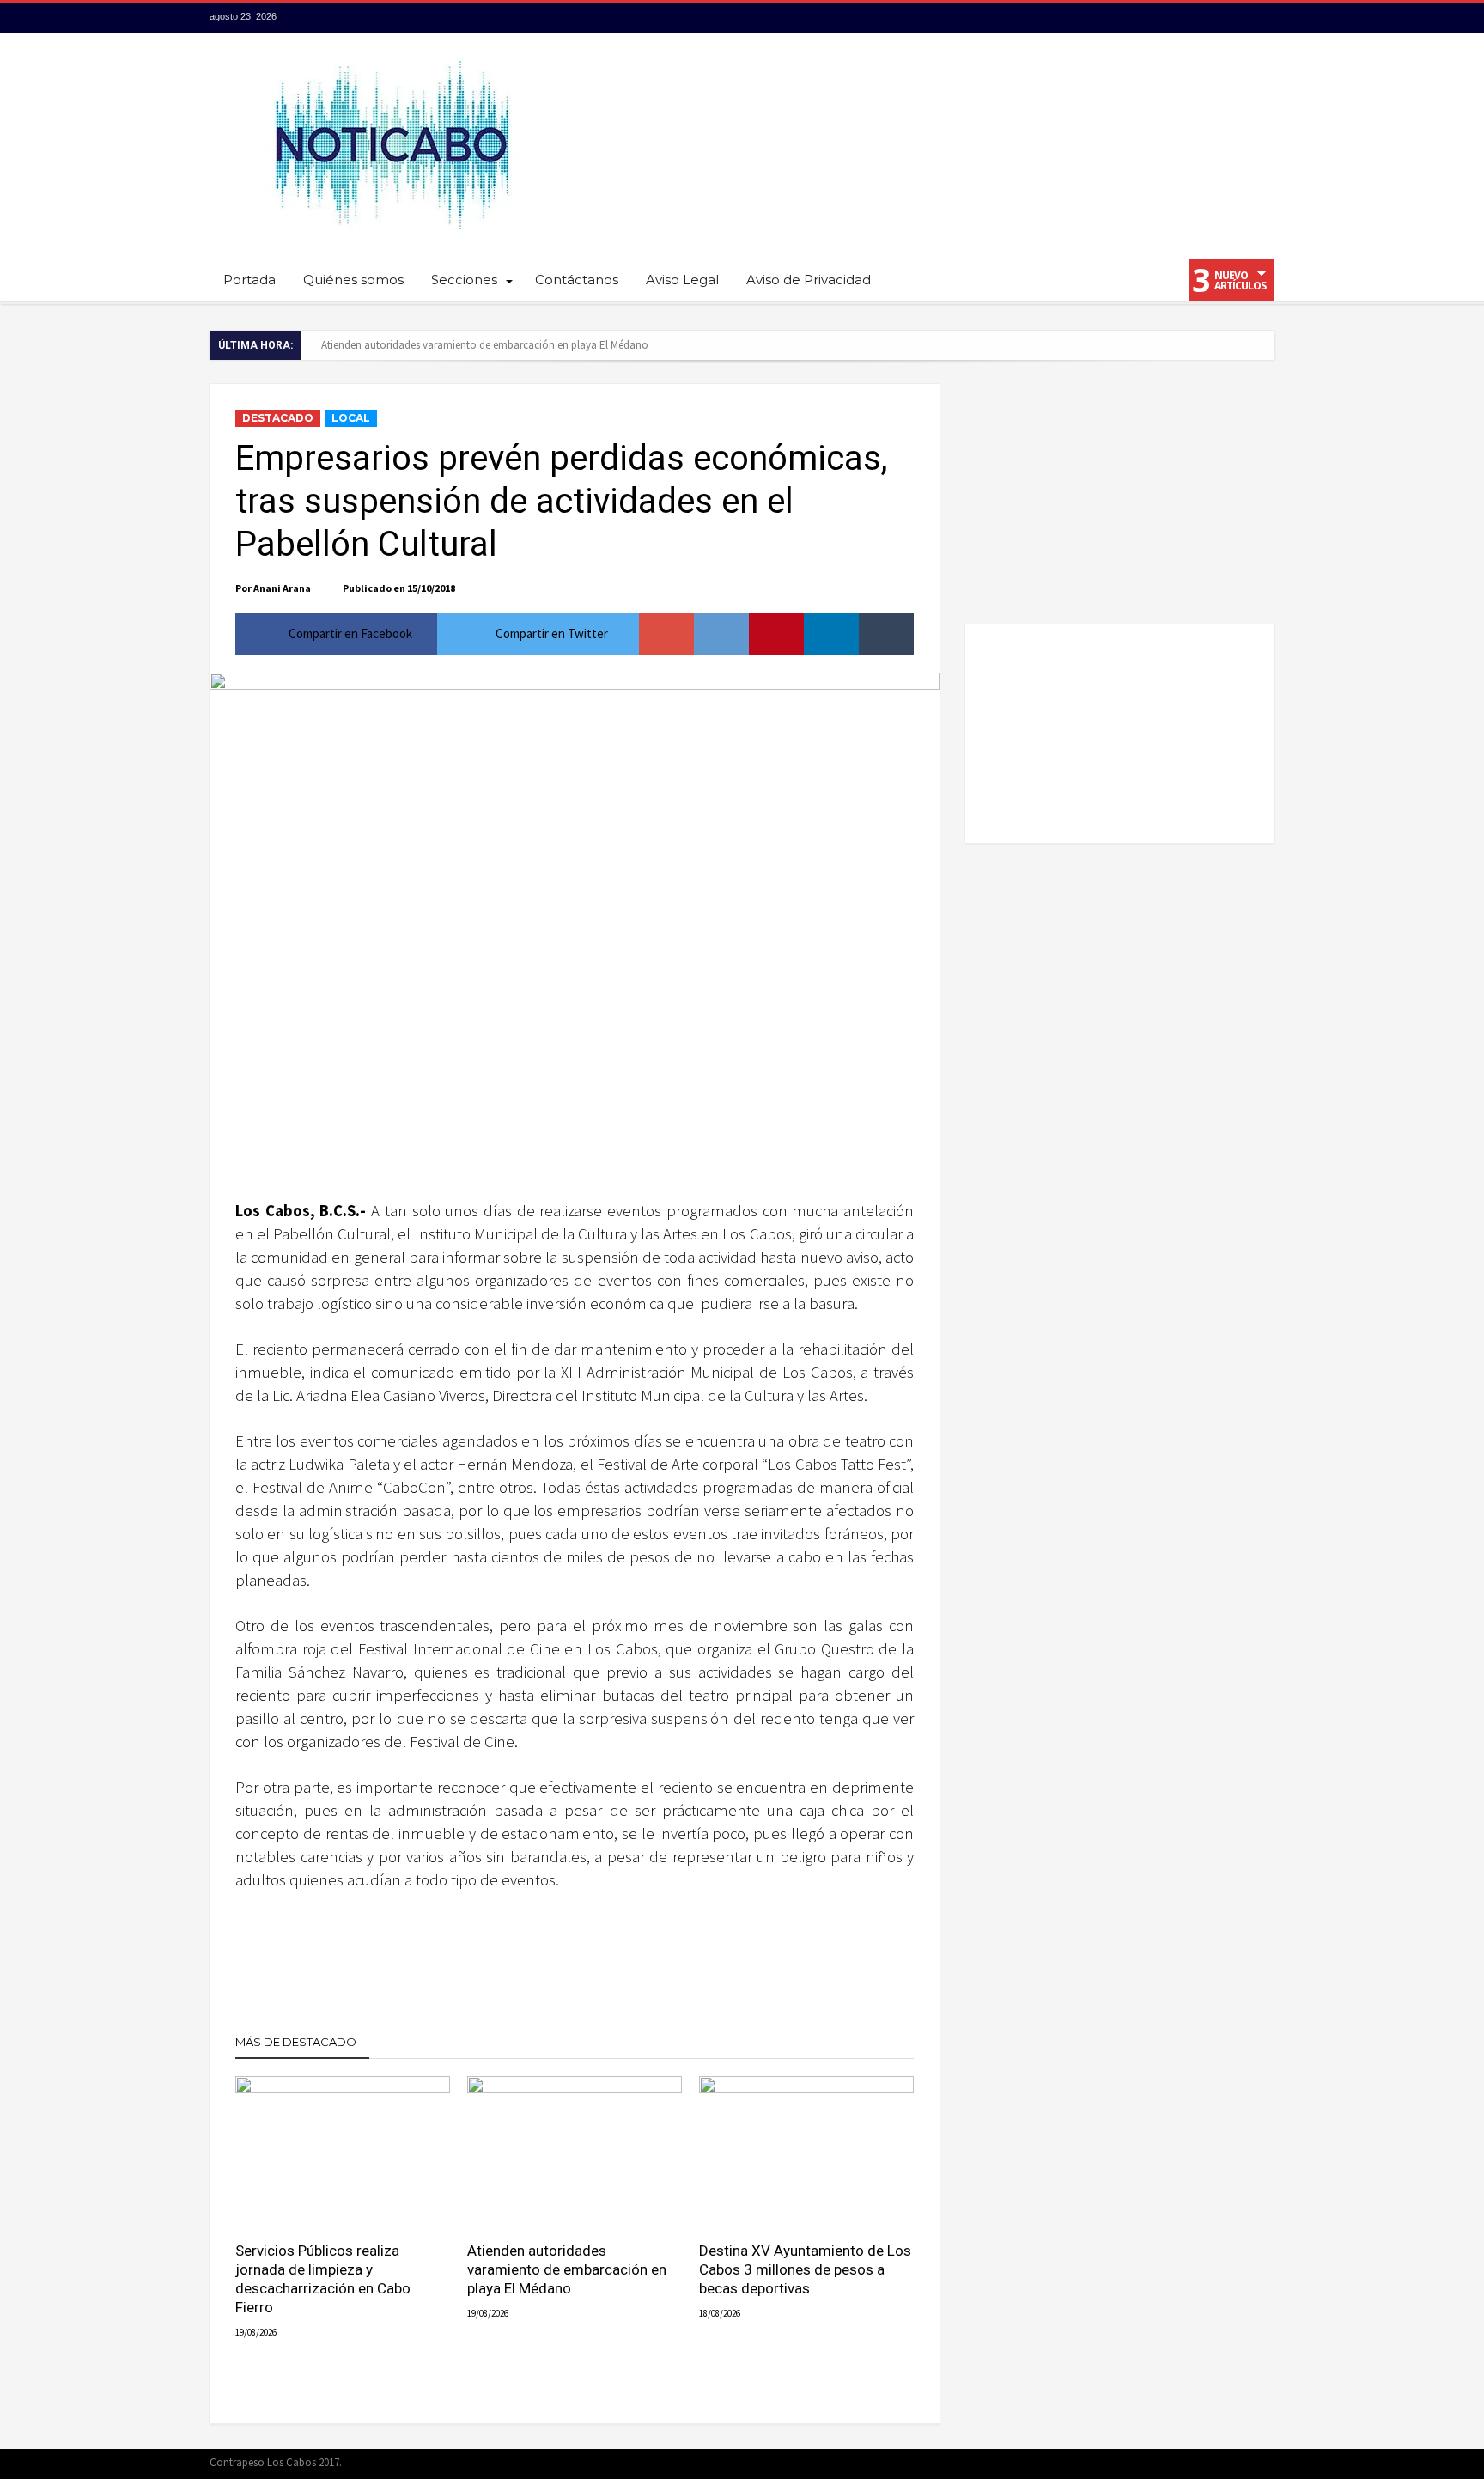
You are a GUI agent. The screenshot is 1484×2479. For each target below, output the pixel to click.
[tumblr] (886, 634)
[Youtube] (1229, 18)
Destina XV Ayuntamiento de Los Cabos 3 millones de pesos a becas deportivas (805, 2269)
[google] (666, 634)
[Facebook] (1165, 18)
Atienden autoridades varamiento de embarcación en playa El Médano (485, 345)
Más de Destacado (296, 2042)
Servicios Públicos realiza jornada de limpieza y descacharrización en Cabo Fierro (323, 2279)
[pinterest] (776, 634)
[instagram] (1261, 18)
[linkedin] (831, 634)
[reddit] (721, 634)
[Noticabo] (391, 58)
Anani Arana (282, 588)
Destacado (278, 418)
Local (351, 418)
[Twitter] (1197, 18)
